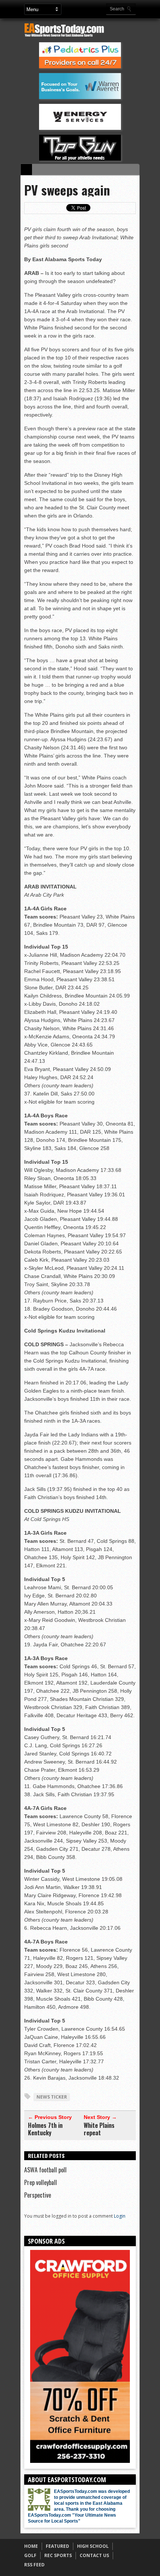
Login (120, 2216)
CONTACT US (94, 2555)
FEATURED (57, 2546)
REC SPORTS (58, 2555)
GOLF (30, 2555)
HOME (31, 2546)
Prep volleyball (41, 2182)
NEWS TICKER (52, 2097)
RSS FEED (34, 2565)
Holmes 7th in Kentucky (45, 2129)
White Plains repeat (99, 2129)
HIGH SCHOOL (93, 2546)
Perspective (38, 2195)
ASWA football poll (45, 2170)
